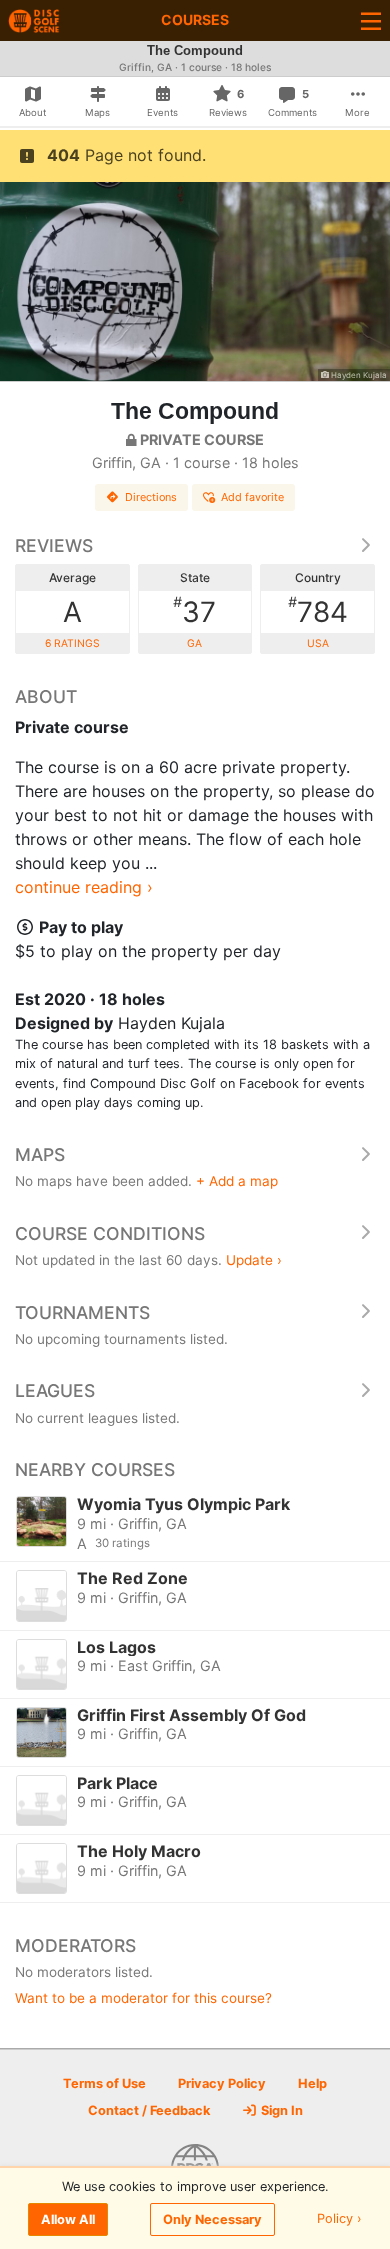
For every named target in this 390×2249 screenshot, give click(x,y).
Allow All (68, 2219)
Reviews (54, 545)
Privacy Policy (222, 2083)
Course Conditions (110, 1233)
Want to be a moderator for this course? (143, 1998)
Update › (254, 1260)
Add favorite (252, 497)
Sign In (280, 2110)
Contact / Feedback (149, 2110)
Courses (195, 19)
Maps (40, 1154)
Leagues (55, 1390)
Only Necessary (212, 2219)
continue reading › (84, 887)
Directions (151, 497)
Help (312, 2083)
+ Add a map (237, 1181)
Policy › (339, 2219)
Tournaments (82, 1312)
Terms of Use (104, 2083)
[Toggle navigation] (371, 20)
